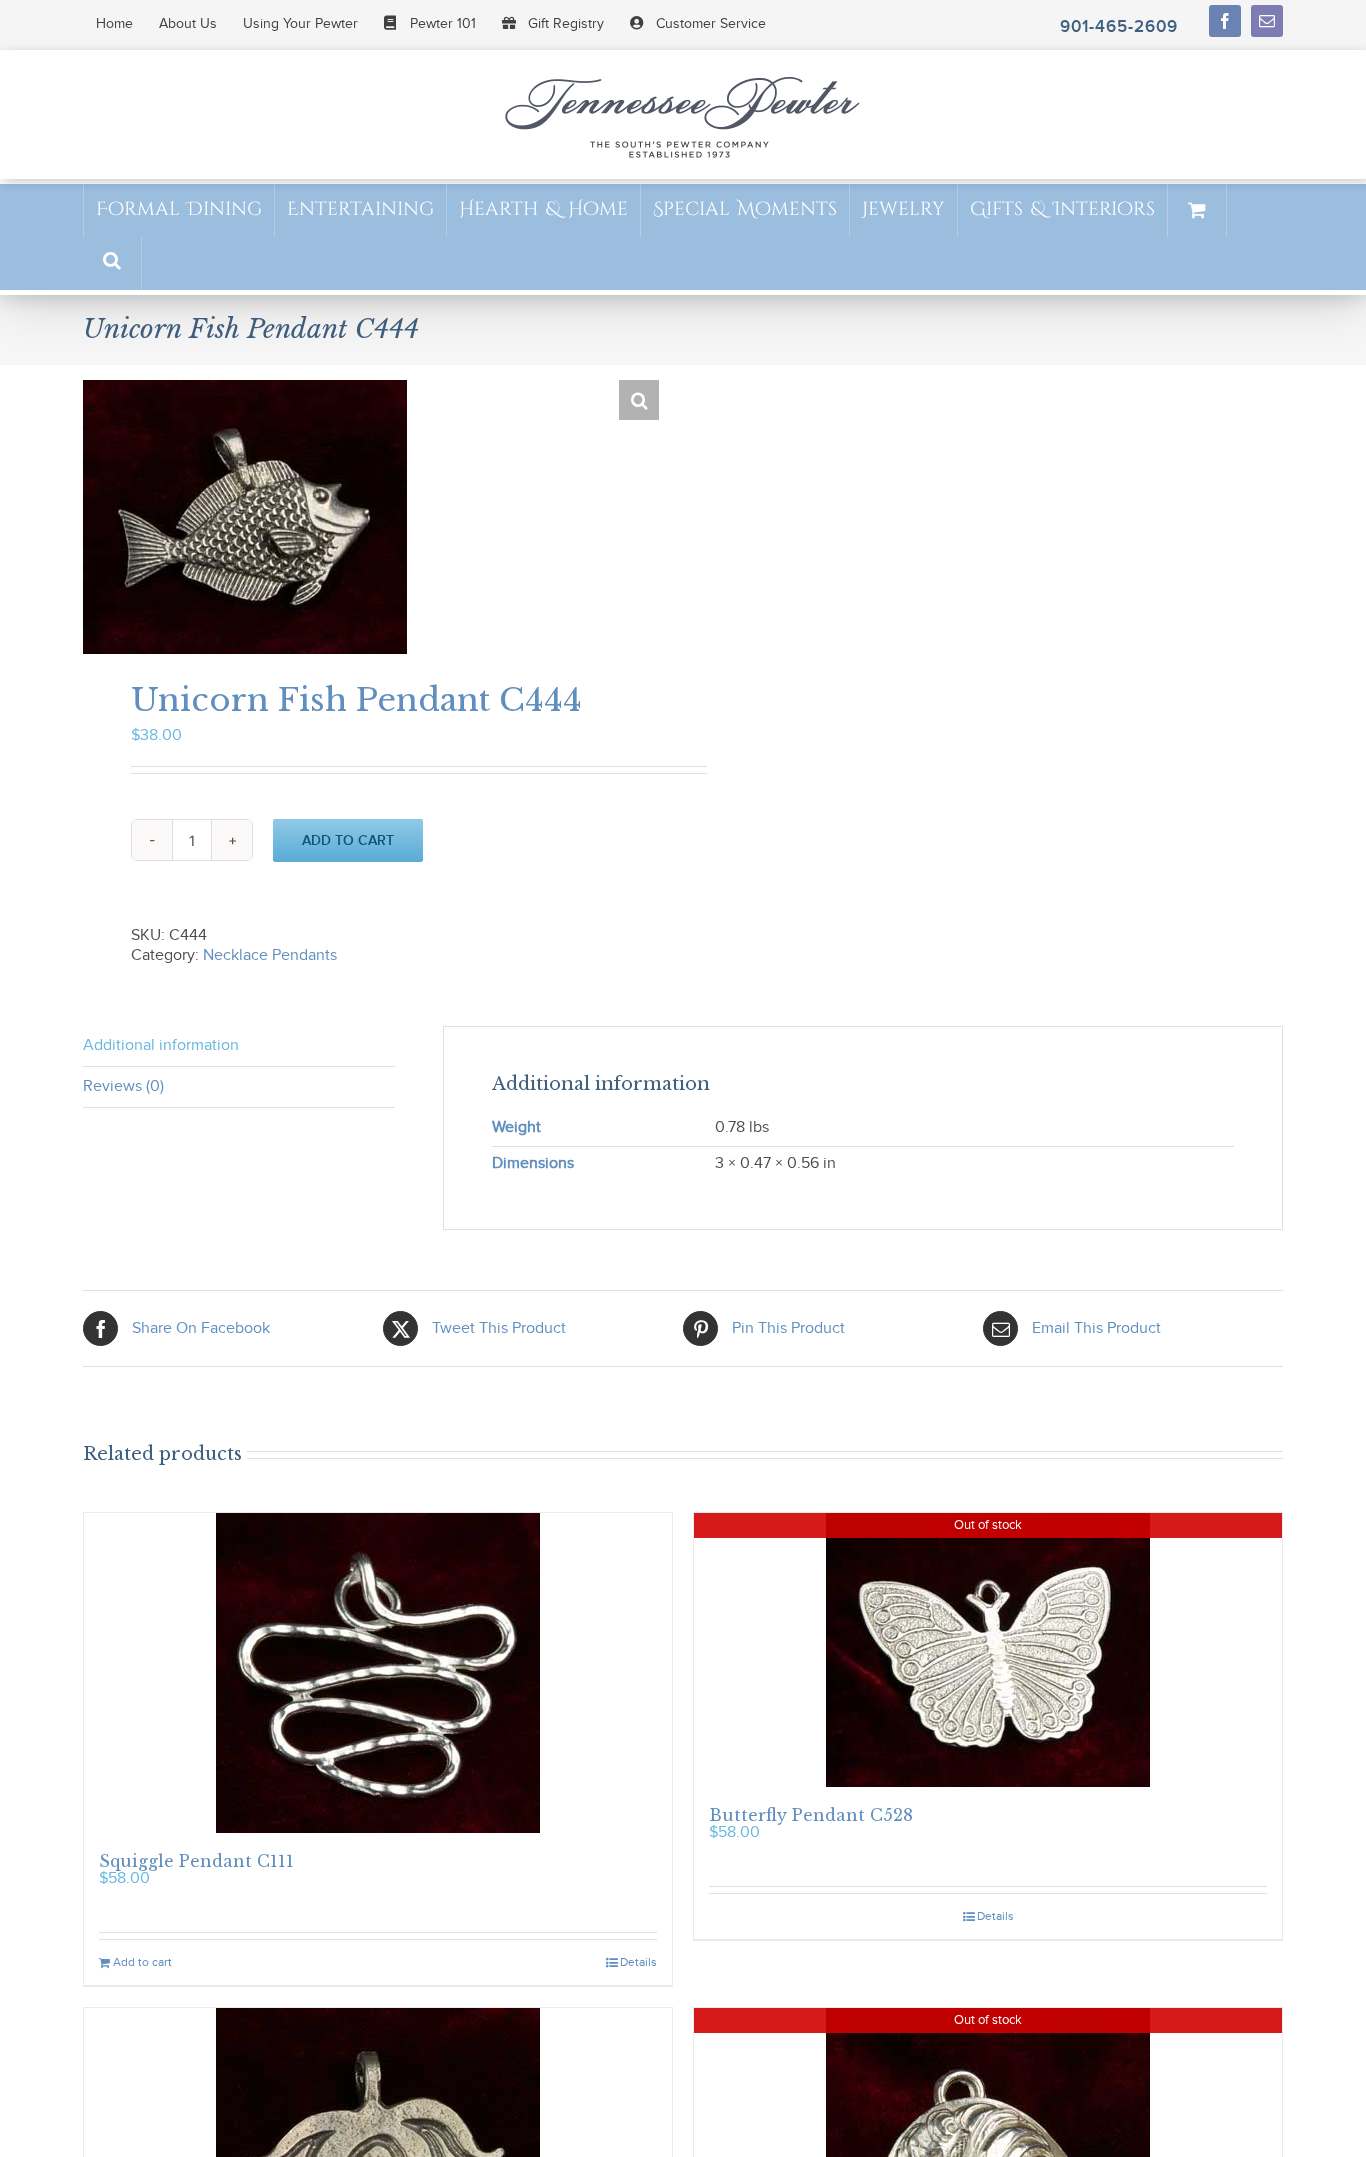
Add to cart (348, 840)
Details (638, 1962)
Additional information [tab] (161, 1045)
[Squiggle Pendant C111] (378, 1673)
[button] (112, 262)
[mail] (1267, 21)
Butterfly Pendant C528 (811, 1815)
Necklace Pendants (270, 955)
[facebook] (1225, 21)
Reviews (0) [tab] (123, 1086)
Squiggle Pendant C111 (196, 1861)
